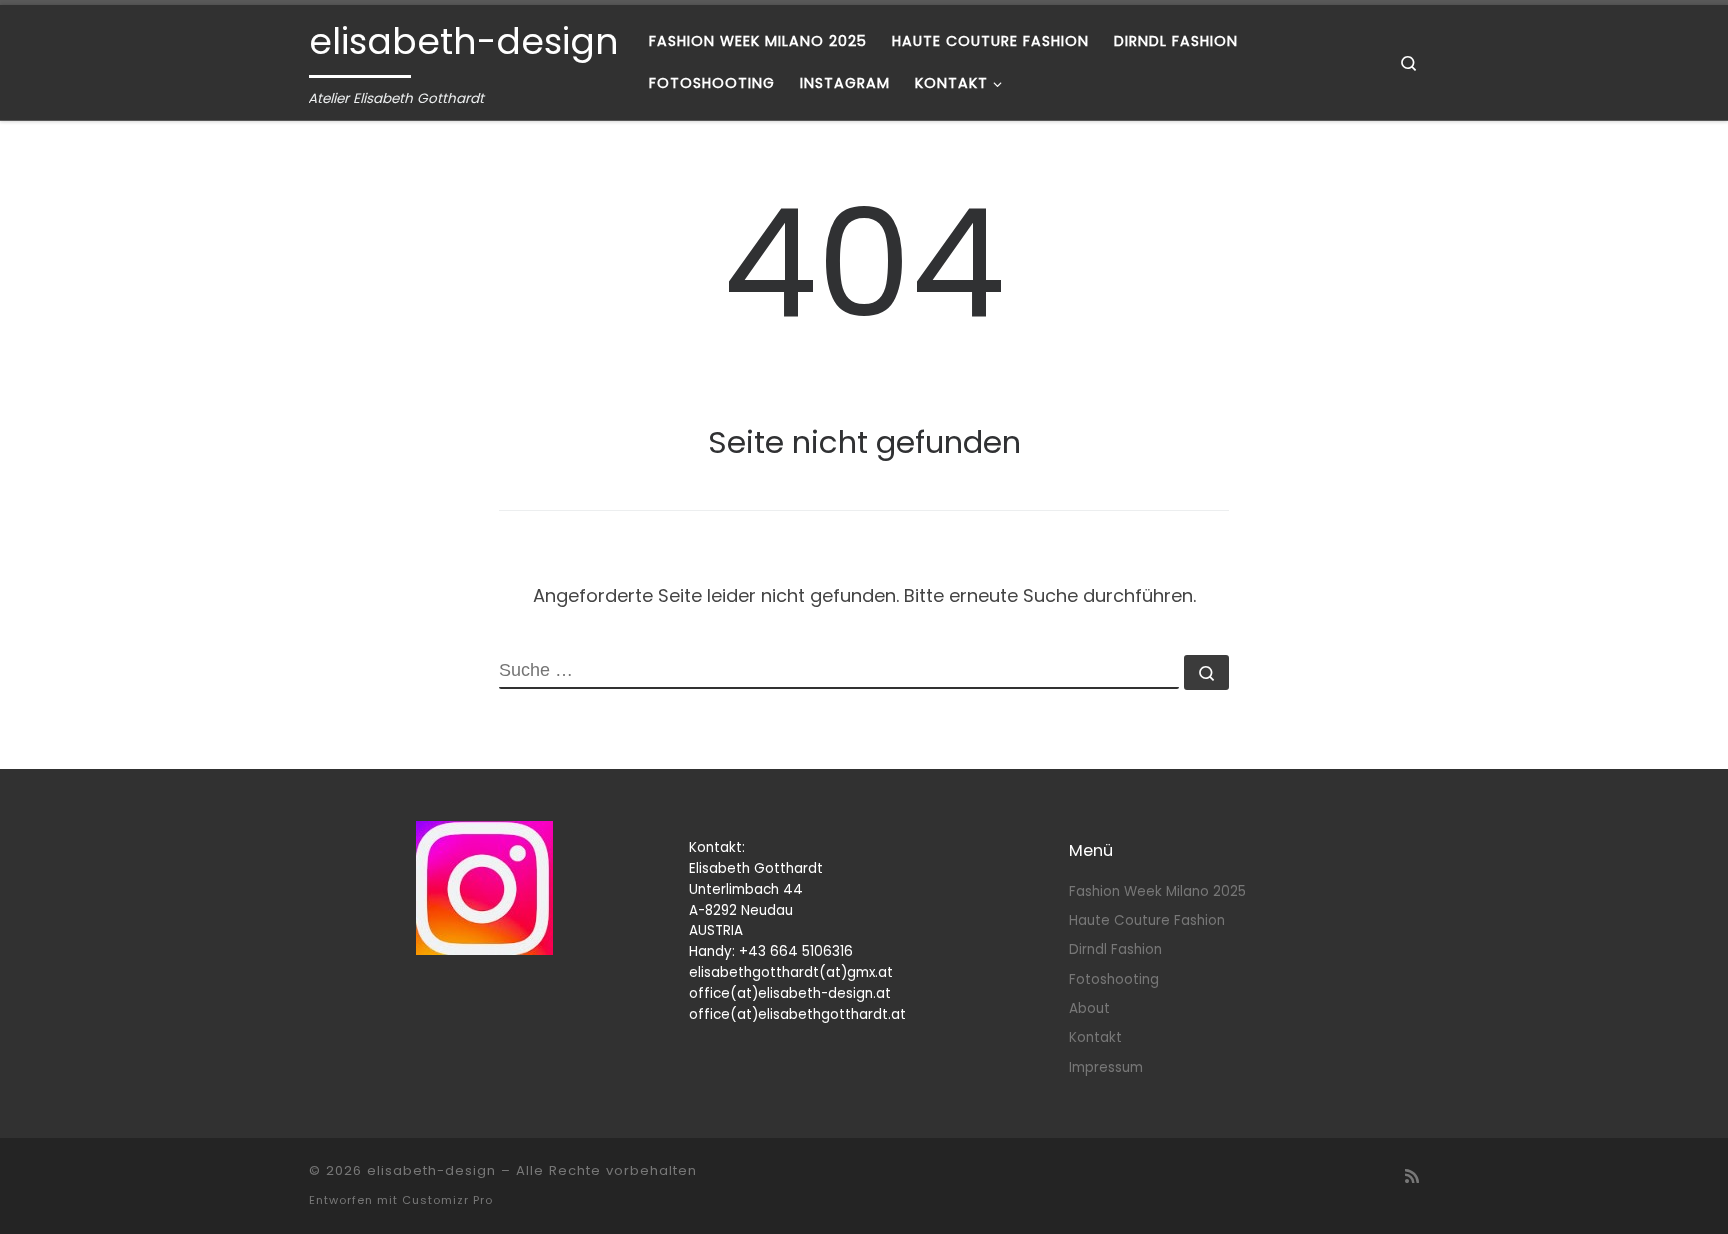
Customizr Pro (447, 1200)
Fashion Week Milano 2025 (1157, 891)
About (1089, 1008)
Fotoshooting (1114, 979)
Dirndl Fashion (1115, 949)
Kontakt (1095, 1037)
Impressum (1106, 1067)
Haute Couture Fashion (1147, 920)
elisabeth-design (431, 1170)
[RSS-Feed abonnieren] (1412, 1176)
